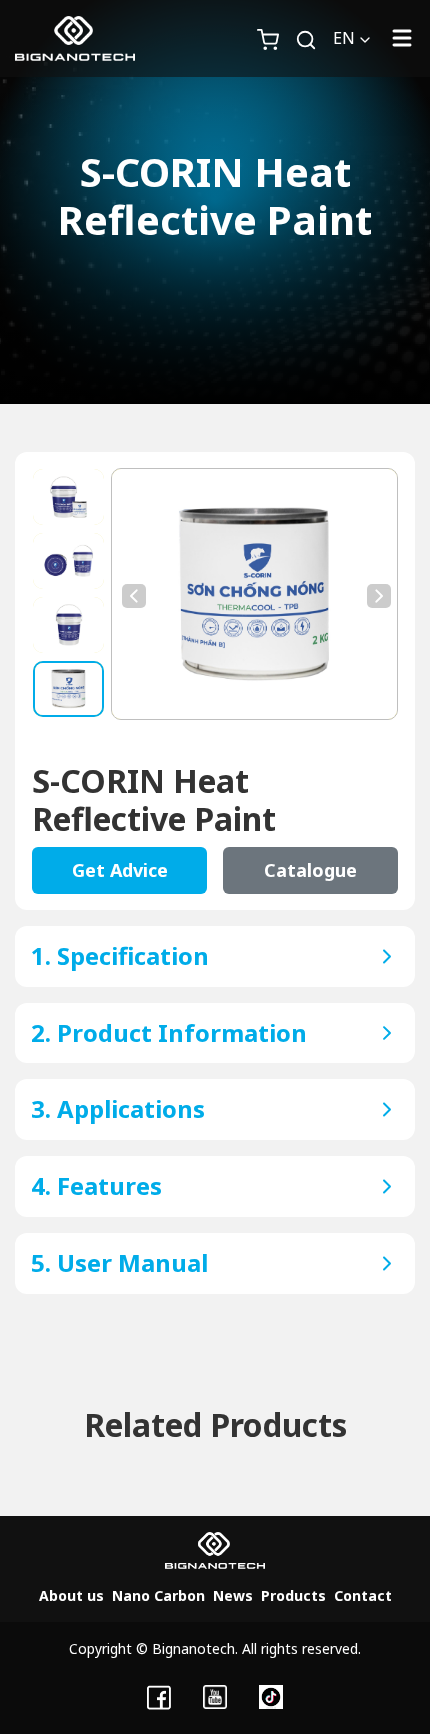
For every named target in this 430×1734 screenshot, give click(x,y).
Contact (363, 1595)
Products (293, 1595)
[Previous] (132, 594)
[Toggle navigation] (402, 38)
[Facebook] (159, 1696)
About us (71, 1595)
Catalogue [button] (310, 870)
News (233, 1595)
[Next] (377, 594)
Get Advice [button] (120, 870)
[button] (314, 38)
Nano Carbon (158, 1595)
